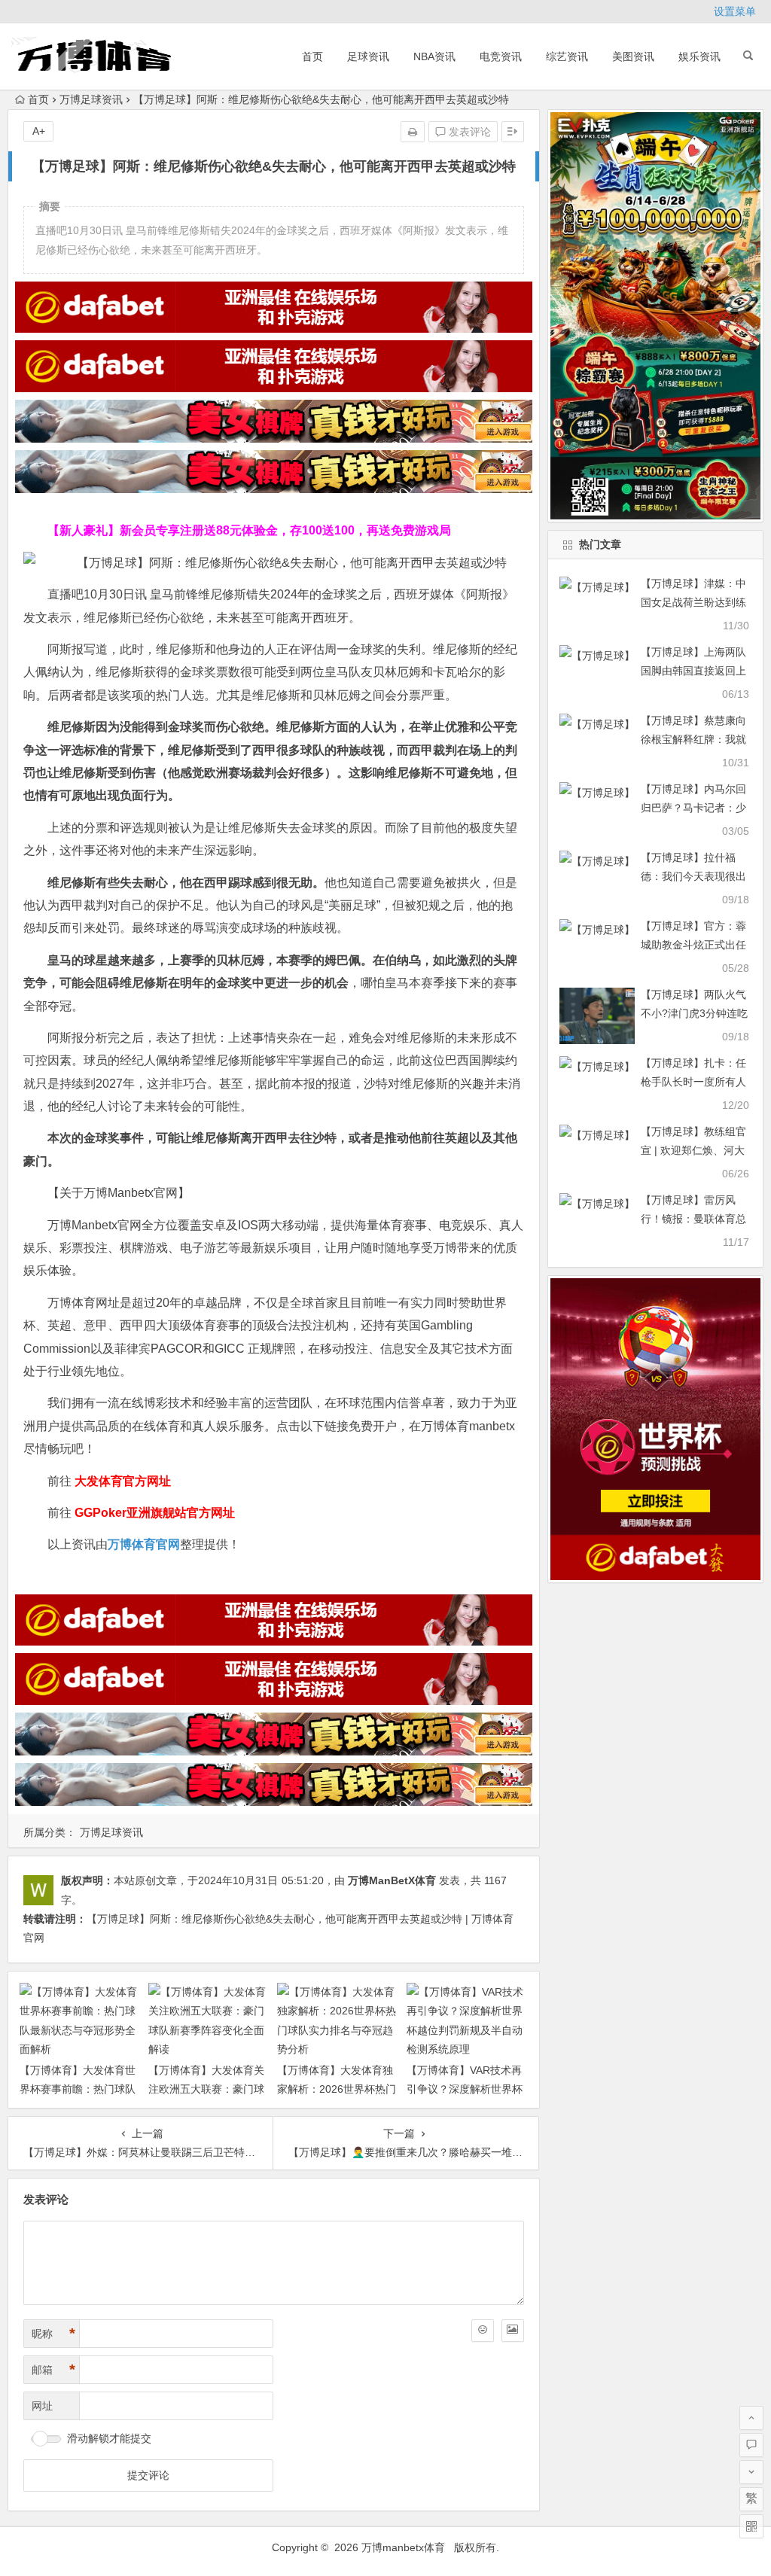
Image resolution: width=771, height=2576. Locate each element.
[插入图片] (513, 2331)
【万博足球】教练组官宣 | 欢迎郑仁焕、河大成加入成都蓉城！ (693, 1150)
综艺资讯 (567, 56)
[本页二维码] (751, 2526)
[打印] (413, 132)
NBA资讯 (434, 56)
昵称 (53, 2334)
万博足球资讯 (91, 99)
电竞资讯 (501, 56)
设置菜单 (735, 11)
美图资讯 (633, 56)
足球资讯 (368, 56)
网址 (42, 2406)
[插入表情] (483, 2331)
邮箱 (53, 2370)
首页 (312, 56)
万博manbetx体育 (403, 2547)
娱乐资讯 (699, 56)
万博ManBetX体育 (392, 1880)
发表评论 (468, 132)
